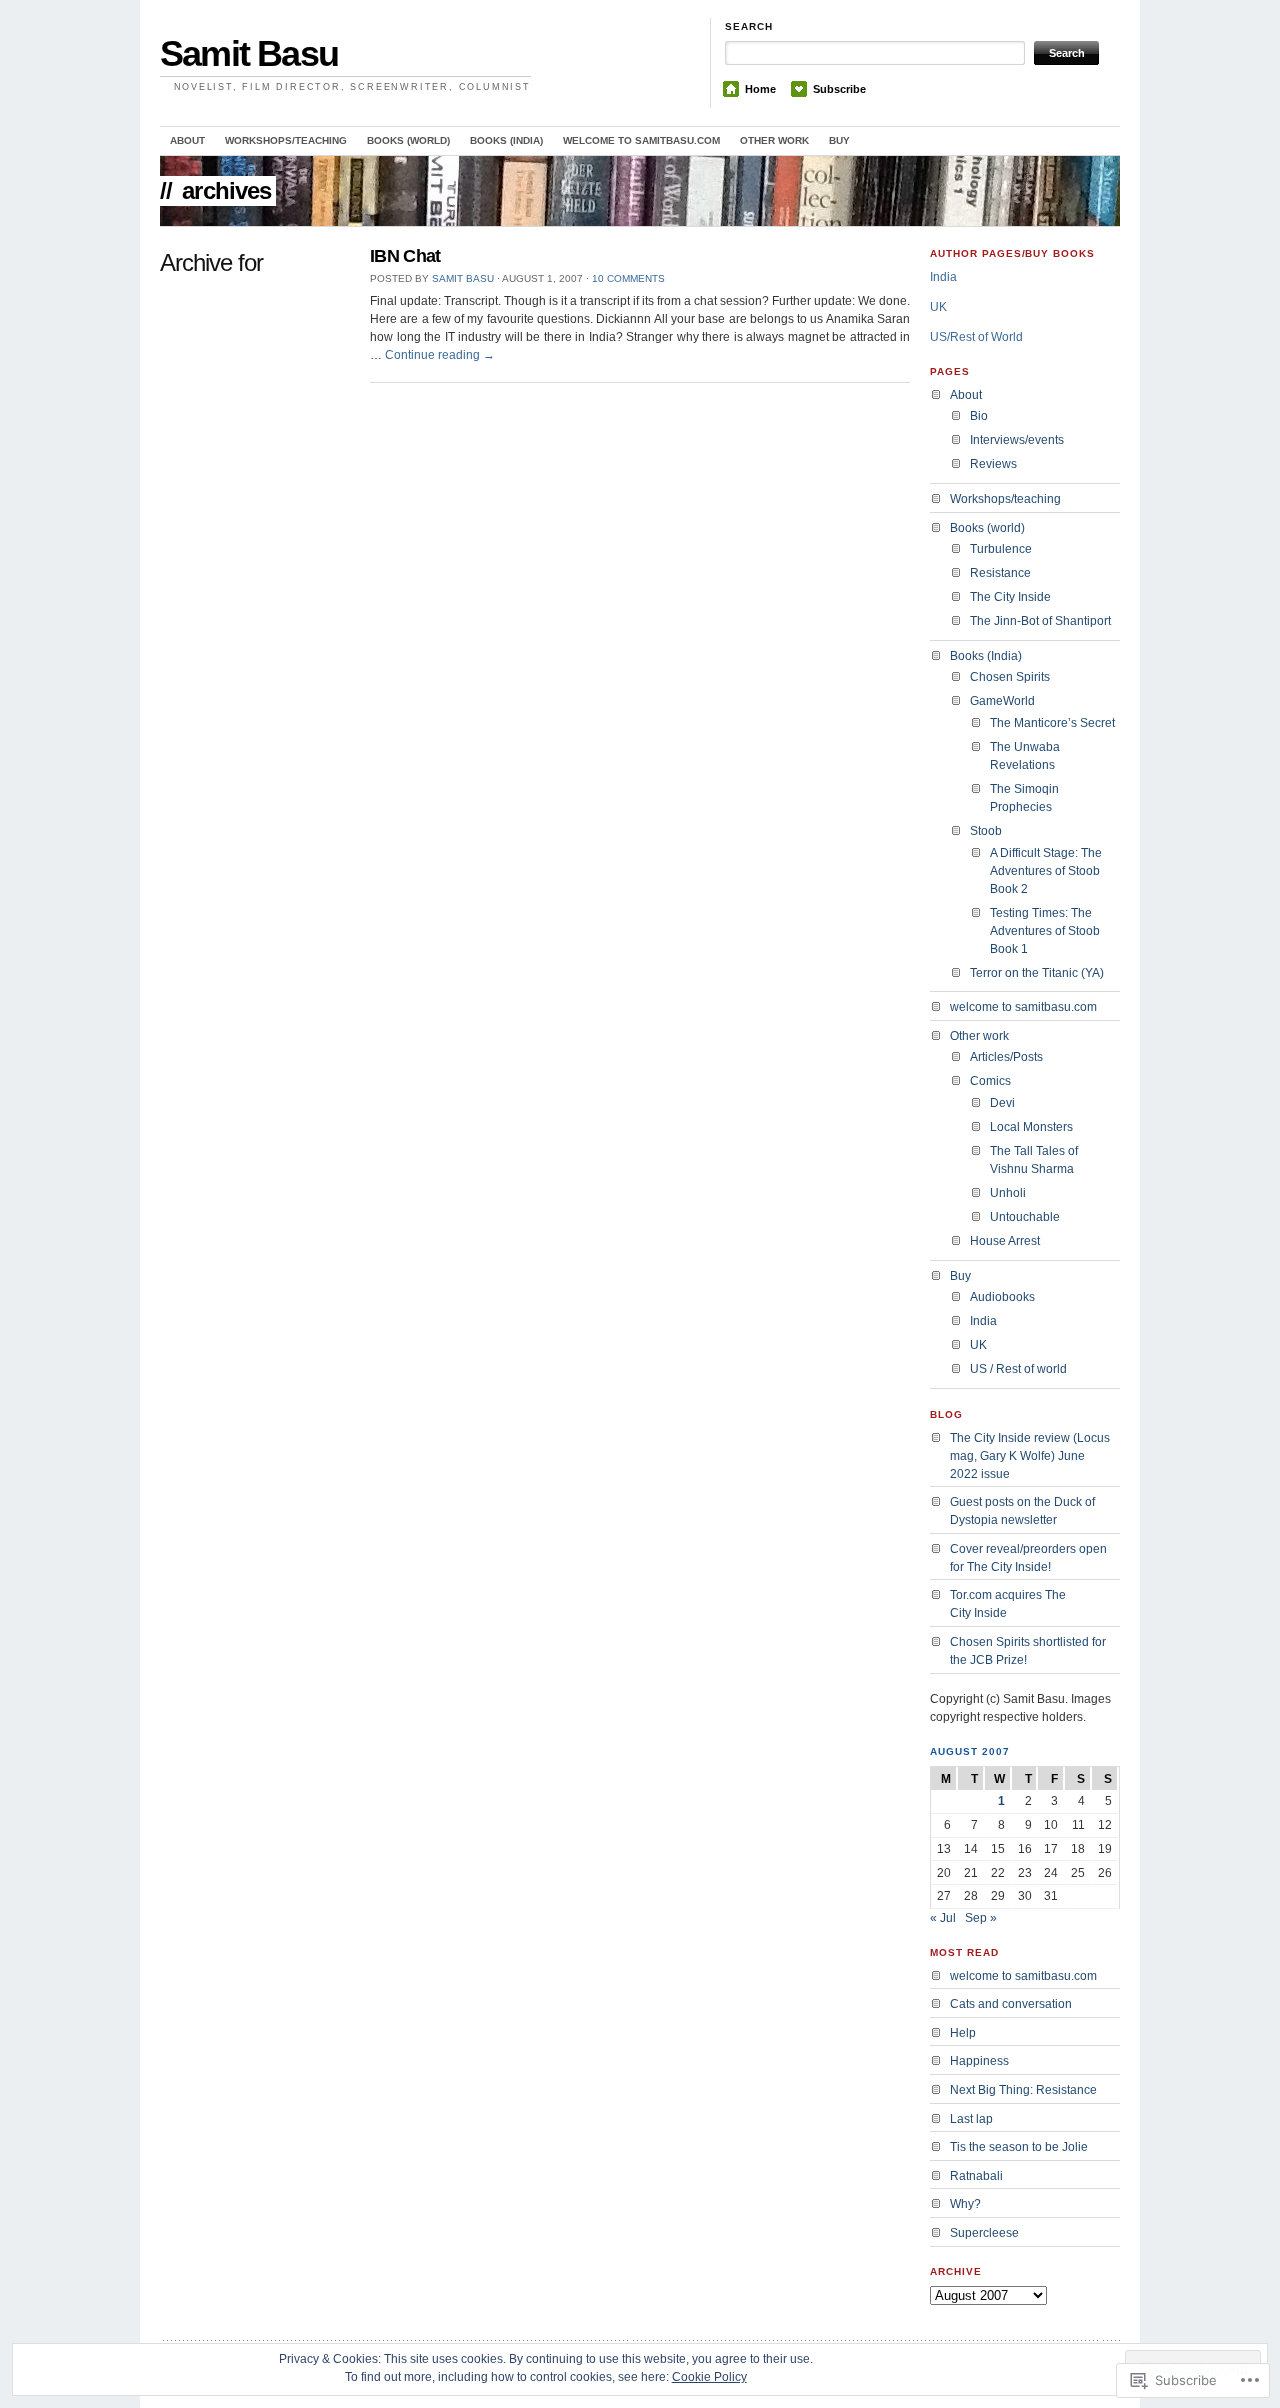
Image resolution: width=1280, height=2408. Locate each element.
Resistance (1000, 573)
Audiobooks (1002, 1297)
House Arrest (1005, 1241)
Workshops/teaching (286, 140)
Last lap (971, 2119)
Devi (1002, 1103)
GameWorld (1002, 701)
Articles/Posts (1006, 1057)
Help (963, 2033)
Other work (774, 140)
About (187, 140)
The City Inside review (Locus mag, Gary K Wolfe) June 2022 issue (1030, 1456)
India (943, 277)
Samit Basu (249, 53)
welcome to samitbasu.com (641, 140)
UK (938, 307)
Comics (990, 1081)
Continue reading (440, 355)
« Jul (943, 1918)
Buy (839, 140)
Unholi (1008, 1193)
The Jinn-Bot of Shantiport (1040, 621)
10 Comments (628, 278)
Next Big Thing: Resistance (1023, 2090)
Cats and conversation (1011, 2004)
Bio (979, 416)
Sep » (981, 1918)
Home (760, 89)
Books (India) (506, 140)
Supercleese (984, 2233)
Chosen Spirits (1010, 677)
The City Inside (1010, 597)
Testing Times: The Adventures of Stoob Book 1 (1045, 931)
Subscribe (839, 89)
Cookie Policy (709, 2377)
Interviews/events (1017, 440)
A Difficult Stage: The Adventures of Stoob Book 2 (1046, 871)
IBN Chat (405, 256)
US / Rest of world (1018, 1369)
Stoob (986, 831)
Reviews (993, 464)
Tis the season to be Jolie (1019, 2147)
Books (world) (408, 140)
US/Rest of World (976, 337)
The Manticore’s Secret (1052, 723)
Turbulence (1001, 549)
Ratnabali (976, 2176)
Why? (965, 2204)
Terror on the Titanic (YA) (1037, 973)
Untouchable (1025, 1217)
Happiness (979, 2061)
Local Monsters (1031, 1127)
